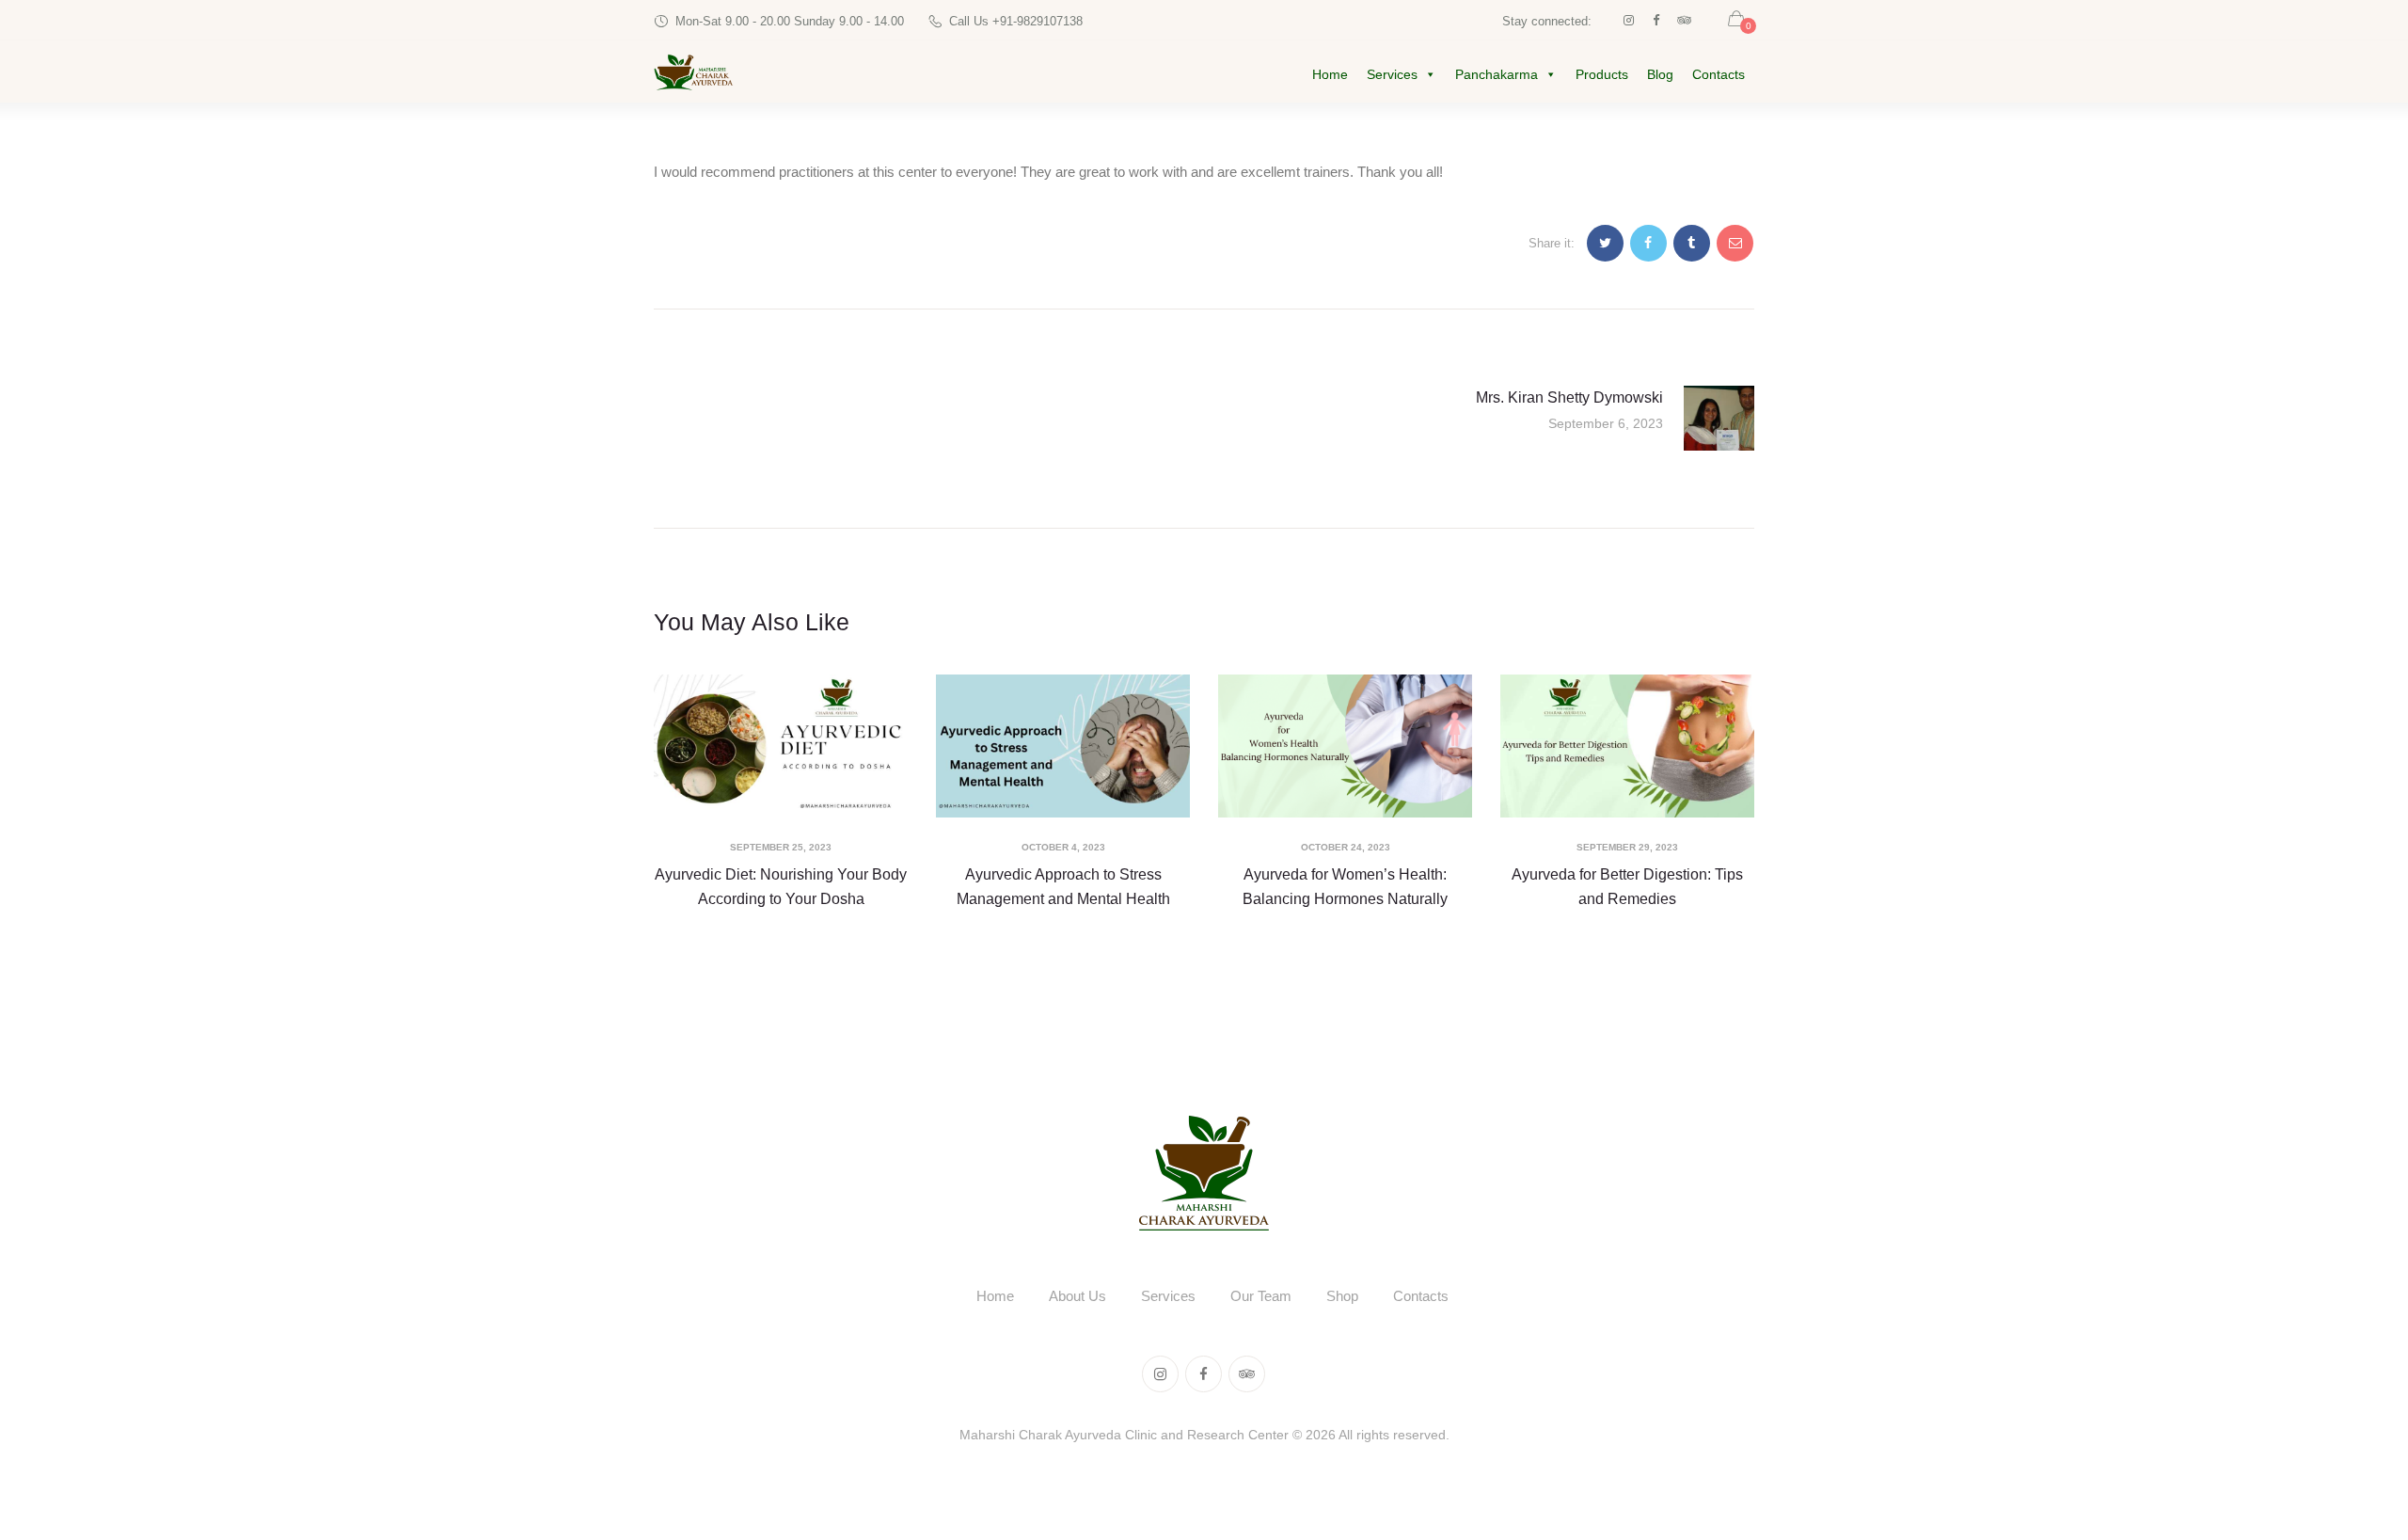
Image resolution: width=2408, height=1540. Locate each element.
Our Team (1261, 1296)
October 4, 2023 (1063, 847)
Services (1392, 74)
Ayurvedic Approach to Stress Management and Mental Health (1063, 887)
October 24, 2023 (1346, 847)
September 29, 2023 (1627, 847)
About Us (1077, 1296)
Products (1602, 74)
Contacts (1719, 74)
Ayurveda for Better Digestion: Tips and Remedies (1627, 887)
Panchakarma (1497, 74)
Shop (1342, 1296)
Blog (1660, 74)
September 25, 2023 (781, 847)
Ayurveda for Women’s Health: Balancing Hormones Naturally (1345, 887)
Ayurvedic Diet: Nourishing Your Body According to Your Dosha (781, 887)
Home (1330, 74)
